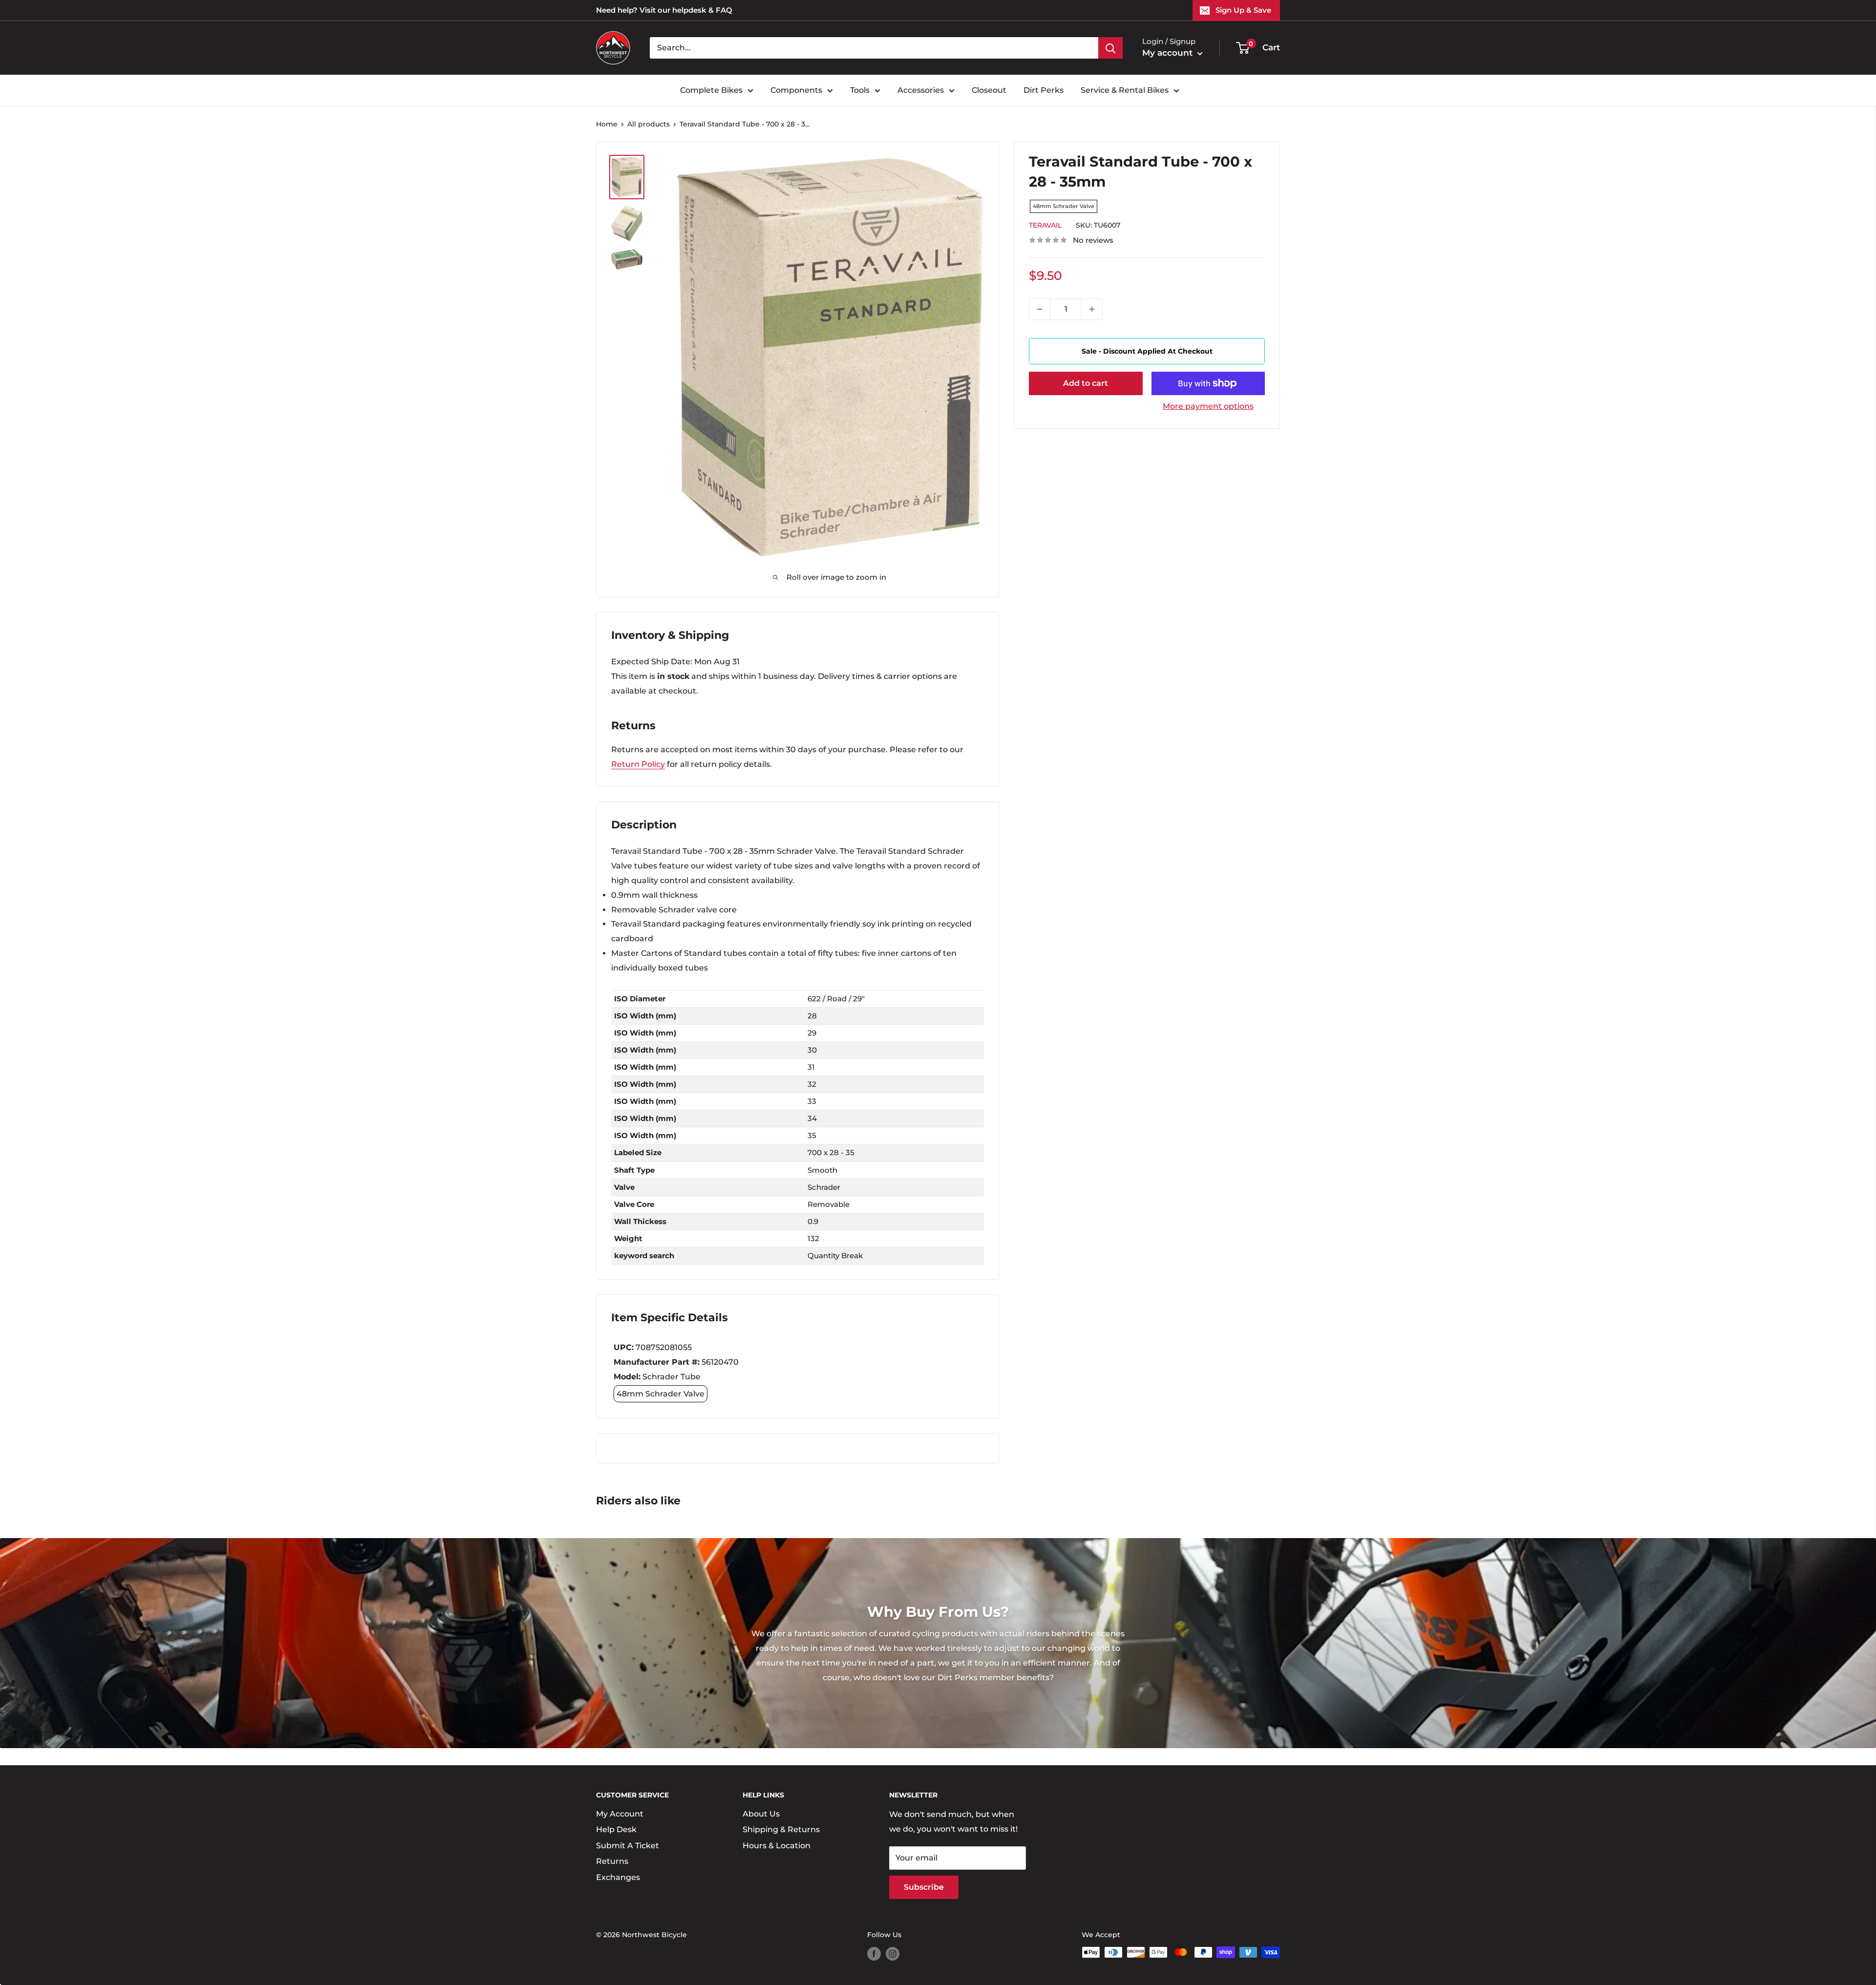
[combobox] (874, 48)
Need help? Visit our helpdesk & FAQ (664, 10)
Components (796, 90)
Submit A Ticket (628, 1846)
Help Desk (616, 1829)
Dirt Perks (1044, 90)
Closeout (989, 90)
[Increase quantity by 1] (1092, 309)
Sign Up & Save (1243, 10)
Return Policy (638, 764)
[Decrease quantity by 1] (1040, 309)
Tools (860, 90)
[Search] (1110, 48)
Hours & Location (777, 1846)
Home (607, 124)
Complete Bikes (711, 90)
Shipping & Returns (781, 1829)
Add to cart (1086, 383)
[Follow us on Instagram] (893, 1953)
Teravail (1045, 225)
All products (649, 124)
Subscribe (924, 1887)
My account (1169, 53)
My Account (620, 1814)
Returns (612, 1861)
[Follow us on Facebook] (874, 1953)
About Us (761, 1814)
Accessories (921, 90)
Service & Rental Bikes (1125, 90)
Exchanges (618, 1877)
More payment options (1208, 406)
